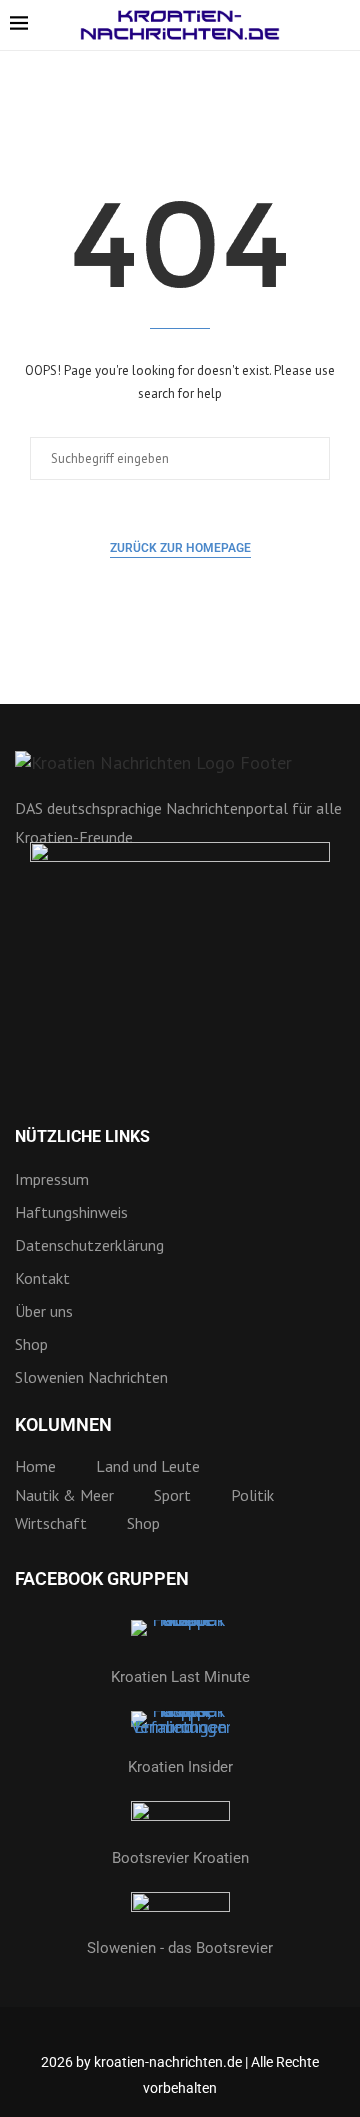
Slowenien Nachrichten (91, 1377)
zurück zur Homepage (180, 548)
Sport (172, 1495)
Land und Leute (148, 1466)
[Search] (340, 26)
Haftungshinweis (71, 1212)
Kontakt (42, 1278)
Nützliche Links (82, 1137)
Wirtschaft (51, 1523)
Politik (252, 1495)
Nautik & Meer (64, 1495)
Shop (31, 1344)
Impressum (52, 1179)
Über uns (44, 1311)
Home (35, 1466)
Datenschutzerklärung (89, 1245)
